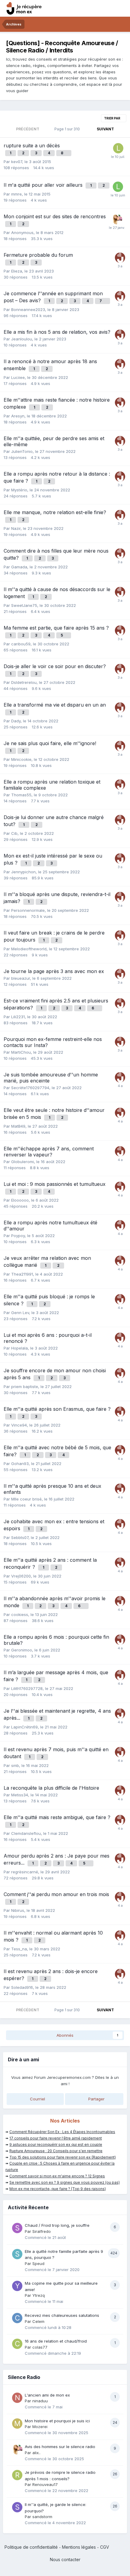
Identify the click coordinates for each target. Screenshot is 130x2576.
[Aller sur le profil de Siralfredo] (17, 2228)
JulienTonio (22, 451)
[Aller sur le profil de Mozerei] (17, 2424)
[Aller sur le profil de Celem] (17, 2318)
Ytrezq (39, 2295)
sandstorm (42, 2517)
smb (15, 1765)
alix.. (36, 2453)
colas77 (40, 2347)
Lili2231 (18, 1017)
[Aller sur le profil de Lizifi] (118, 148)
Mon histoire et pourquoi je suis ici (57, 2421)
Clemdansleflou (26, 1833)
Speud (38, 2263)
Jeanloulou (22, 339)
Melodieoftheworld (29, 949)
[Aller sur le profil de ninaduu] (17, 2398)
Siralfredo (42, 2231)
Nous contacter (65, 2559)
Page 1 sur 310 (68, 129)
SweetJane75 (24, 605)
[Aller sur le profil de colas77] (17, 2344)
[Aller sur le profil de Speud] (17, 2254)
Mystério (19, 490)
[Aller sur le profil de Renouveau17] (17, 2475)
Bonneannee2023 (28, 309)
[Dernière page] (122, 129)
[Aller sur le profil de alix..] (117, 219)
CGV (105, 2547)
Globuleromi (23, 1162)
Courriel (37, 2099)
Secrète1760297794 (30, 1088)
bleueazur (21, 978)
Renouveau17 (45, 2484)
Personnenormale (28, 910)
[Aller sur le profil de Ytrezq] (17, 2286)
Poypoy (18, 1236)
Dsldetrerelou (24, 682)
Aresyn (18, 416)
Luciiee (18, 377)
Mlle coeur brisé (26, 1499)
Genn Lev (20, 1313)
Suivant (105, 129)
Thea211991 (22, 1274)
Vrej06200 (21, 1576)
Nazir (16, 528)
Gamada (19, 567)
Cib (14, 833)
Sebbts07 (20, 1537)
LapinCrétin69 (24, 1727)
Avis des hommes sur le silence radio (60, 2447)
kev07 (17, 162)
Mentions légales (79, 2547)
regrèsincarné (25, 1872)
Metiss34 (20, 1795)
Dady (16, 721)
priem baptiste (25, 1387)
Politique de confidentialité (31, 2547)
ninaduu (40, 2401)
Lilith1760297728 (27, 1688)
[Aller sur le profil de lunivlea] (118, 187)
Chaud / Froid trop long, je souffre (57, 2225)
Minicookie (21, 759)
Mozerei (40, 2427)
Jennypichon (23, 872)
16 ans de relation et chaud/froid (56, 2341)
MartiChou (21, 1052)
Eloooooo (20, 1200)
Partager (96, 2099)
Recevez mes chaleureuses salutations (62, 2315)
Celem (38, 2321)
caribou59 (21, 644)
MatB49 (18, 1126)
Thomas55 (21, 795)
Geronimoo (22, 1650)
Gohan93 (20, 1464)
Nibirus (18, 1910)
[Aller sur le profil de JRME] (120, 258)
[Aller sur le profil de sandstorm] (17, 2507)
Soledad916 (22, 1987)
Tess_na (19, 1949)
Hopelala (19, 1348)
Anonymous (22, 233)
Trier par (112, 118)
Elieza (17, 271)
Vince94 (19, 1425)
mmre (16, 194)
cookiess (20, 1614)
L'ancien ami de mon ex (47, 2395)
